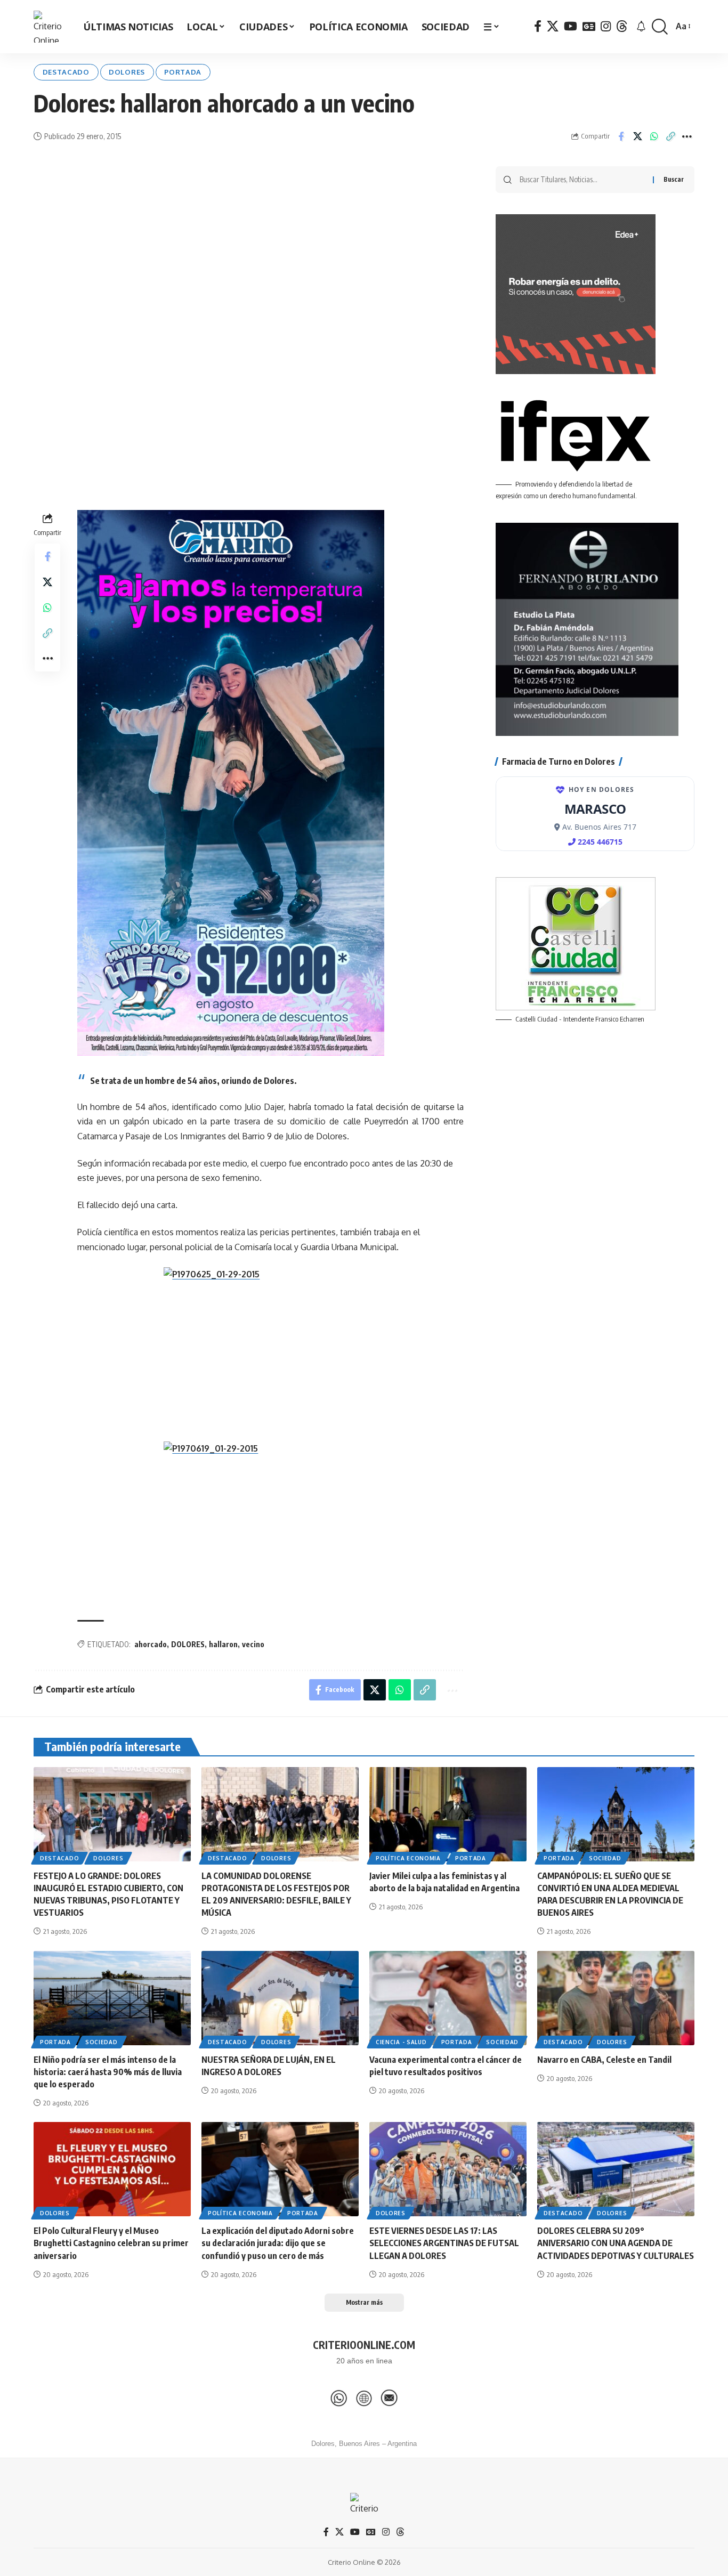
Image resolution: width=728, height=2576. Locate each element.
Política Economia (408, 1858)
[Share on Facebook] (621, 136)
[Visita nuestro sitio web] (364, 2398)
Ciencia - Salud (401, 2042)
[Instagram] (606, 26)
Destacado (66, 72)
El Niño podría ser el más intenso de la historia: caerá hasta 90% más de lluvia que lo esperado (108, 2072)
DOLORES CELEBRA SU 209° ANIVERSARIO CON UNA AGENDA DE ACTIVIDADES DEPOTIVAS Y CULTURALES (616, 2243)
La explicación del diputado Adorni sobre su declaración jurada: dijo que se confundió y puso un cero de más (278, 2243)
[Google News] (589, 26)
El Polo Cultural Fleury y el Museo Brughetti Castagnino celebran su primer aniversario (111, 2243)
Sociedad (605, 1858)
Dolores (127, 72)
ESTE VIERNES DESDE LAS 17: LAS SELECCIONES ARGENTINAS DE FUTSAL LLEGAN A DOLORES (444, 2243)
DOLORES (188, 1644)
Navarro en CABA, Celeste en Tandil (604, 2060)
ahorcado (151, 1644)
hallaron (223, 1644)
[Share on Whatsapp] (654, 136)
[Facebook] (538, 26)
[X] (553, 26)
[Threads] (622, 26)
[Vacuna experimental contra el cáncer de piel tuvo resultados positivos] (448, 1998)
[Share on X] (637, 136)
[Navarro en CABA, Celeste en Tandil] (616, 1998)
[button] (660, 27)
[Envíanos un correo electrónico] (389, 2398)
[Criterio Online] (50, 27)
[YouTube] (571, 26)
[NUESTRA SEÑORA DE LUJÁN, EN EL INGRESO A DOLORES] (280, 1998)
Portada (183, 72)
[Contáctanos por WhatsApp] (339, 2398)
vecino (253, 1644)
